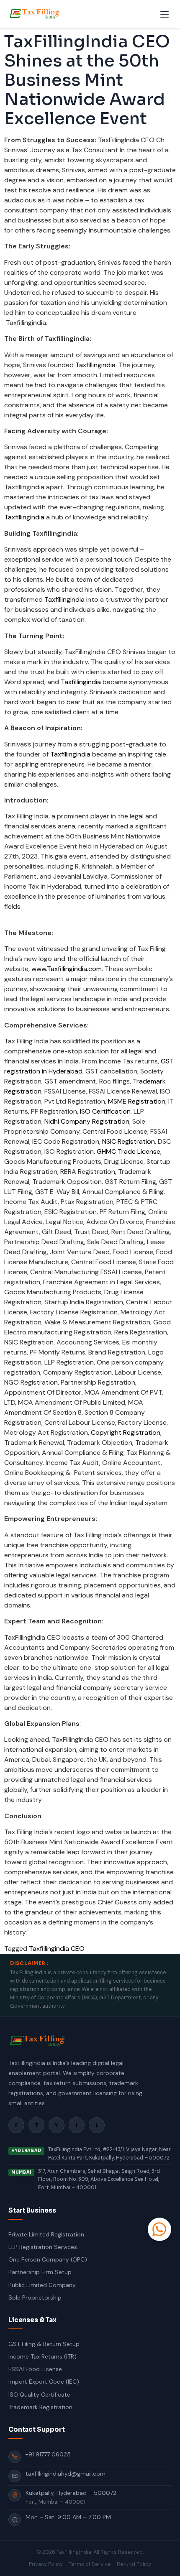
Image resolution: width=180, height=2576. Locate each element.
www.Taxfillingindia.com (67, 969)
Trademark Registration (40, 2407)
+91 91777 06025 (48, 2454)
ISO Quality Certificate (39, 2395)
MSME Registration (137, 1101)
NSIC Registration (129, 1141)
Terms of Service (90, 2564)
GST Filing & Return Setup (44, 2344)
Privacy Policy (46, 2564)
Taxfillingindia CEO (57, 1949)
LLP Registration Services (43, 2247)
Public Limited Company (42, 2285)
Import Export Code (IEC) (44, 2382)
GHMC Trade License (129, 1151)
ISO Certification (105, 1111)
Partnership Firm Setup (40, 2272)
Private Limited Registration (46, 2234)
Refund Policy (134, 2564)
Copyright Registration (126, 1432)
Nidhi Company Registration (87, 1121)
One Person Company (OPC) (48, 2259)
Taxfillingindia (95, 365)
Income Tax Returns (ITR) (42, 2356)
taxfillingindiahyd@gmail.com (66, 2474)
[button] (159, 2229)
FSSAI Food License (35, 2369)
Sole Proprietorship (35, 2297)
